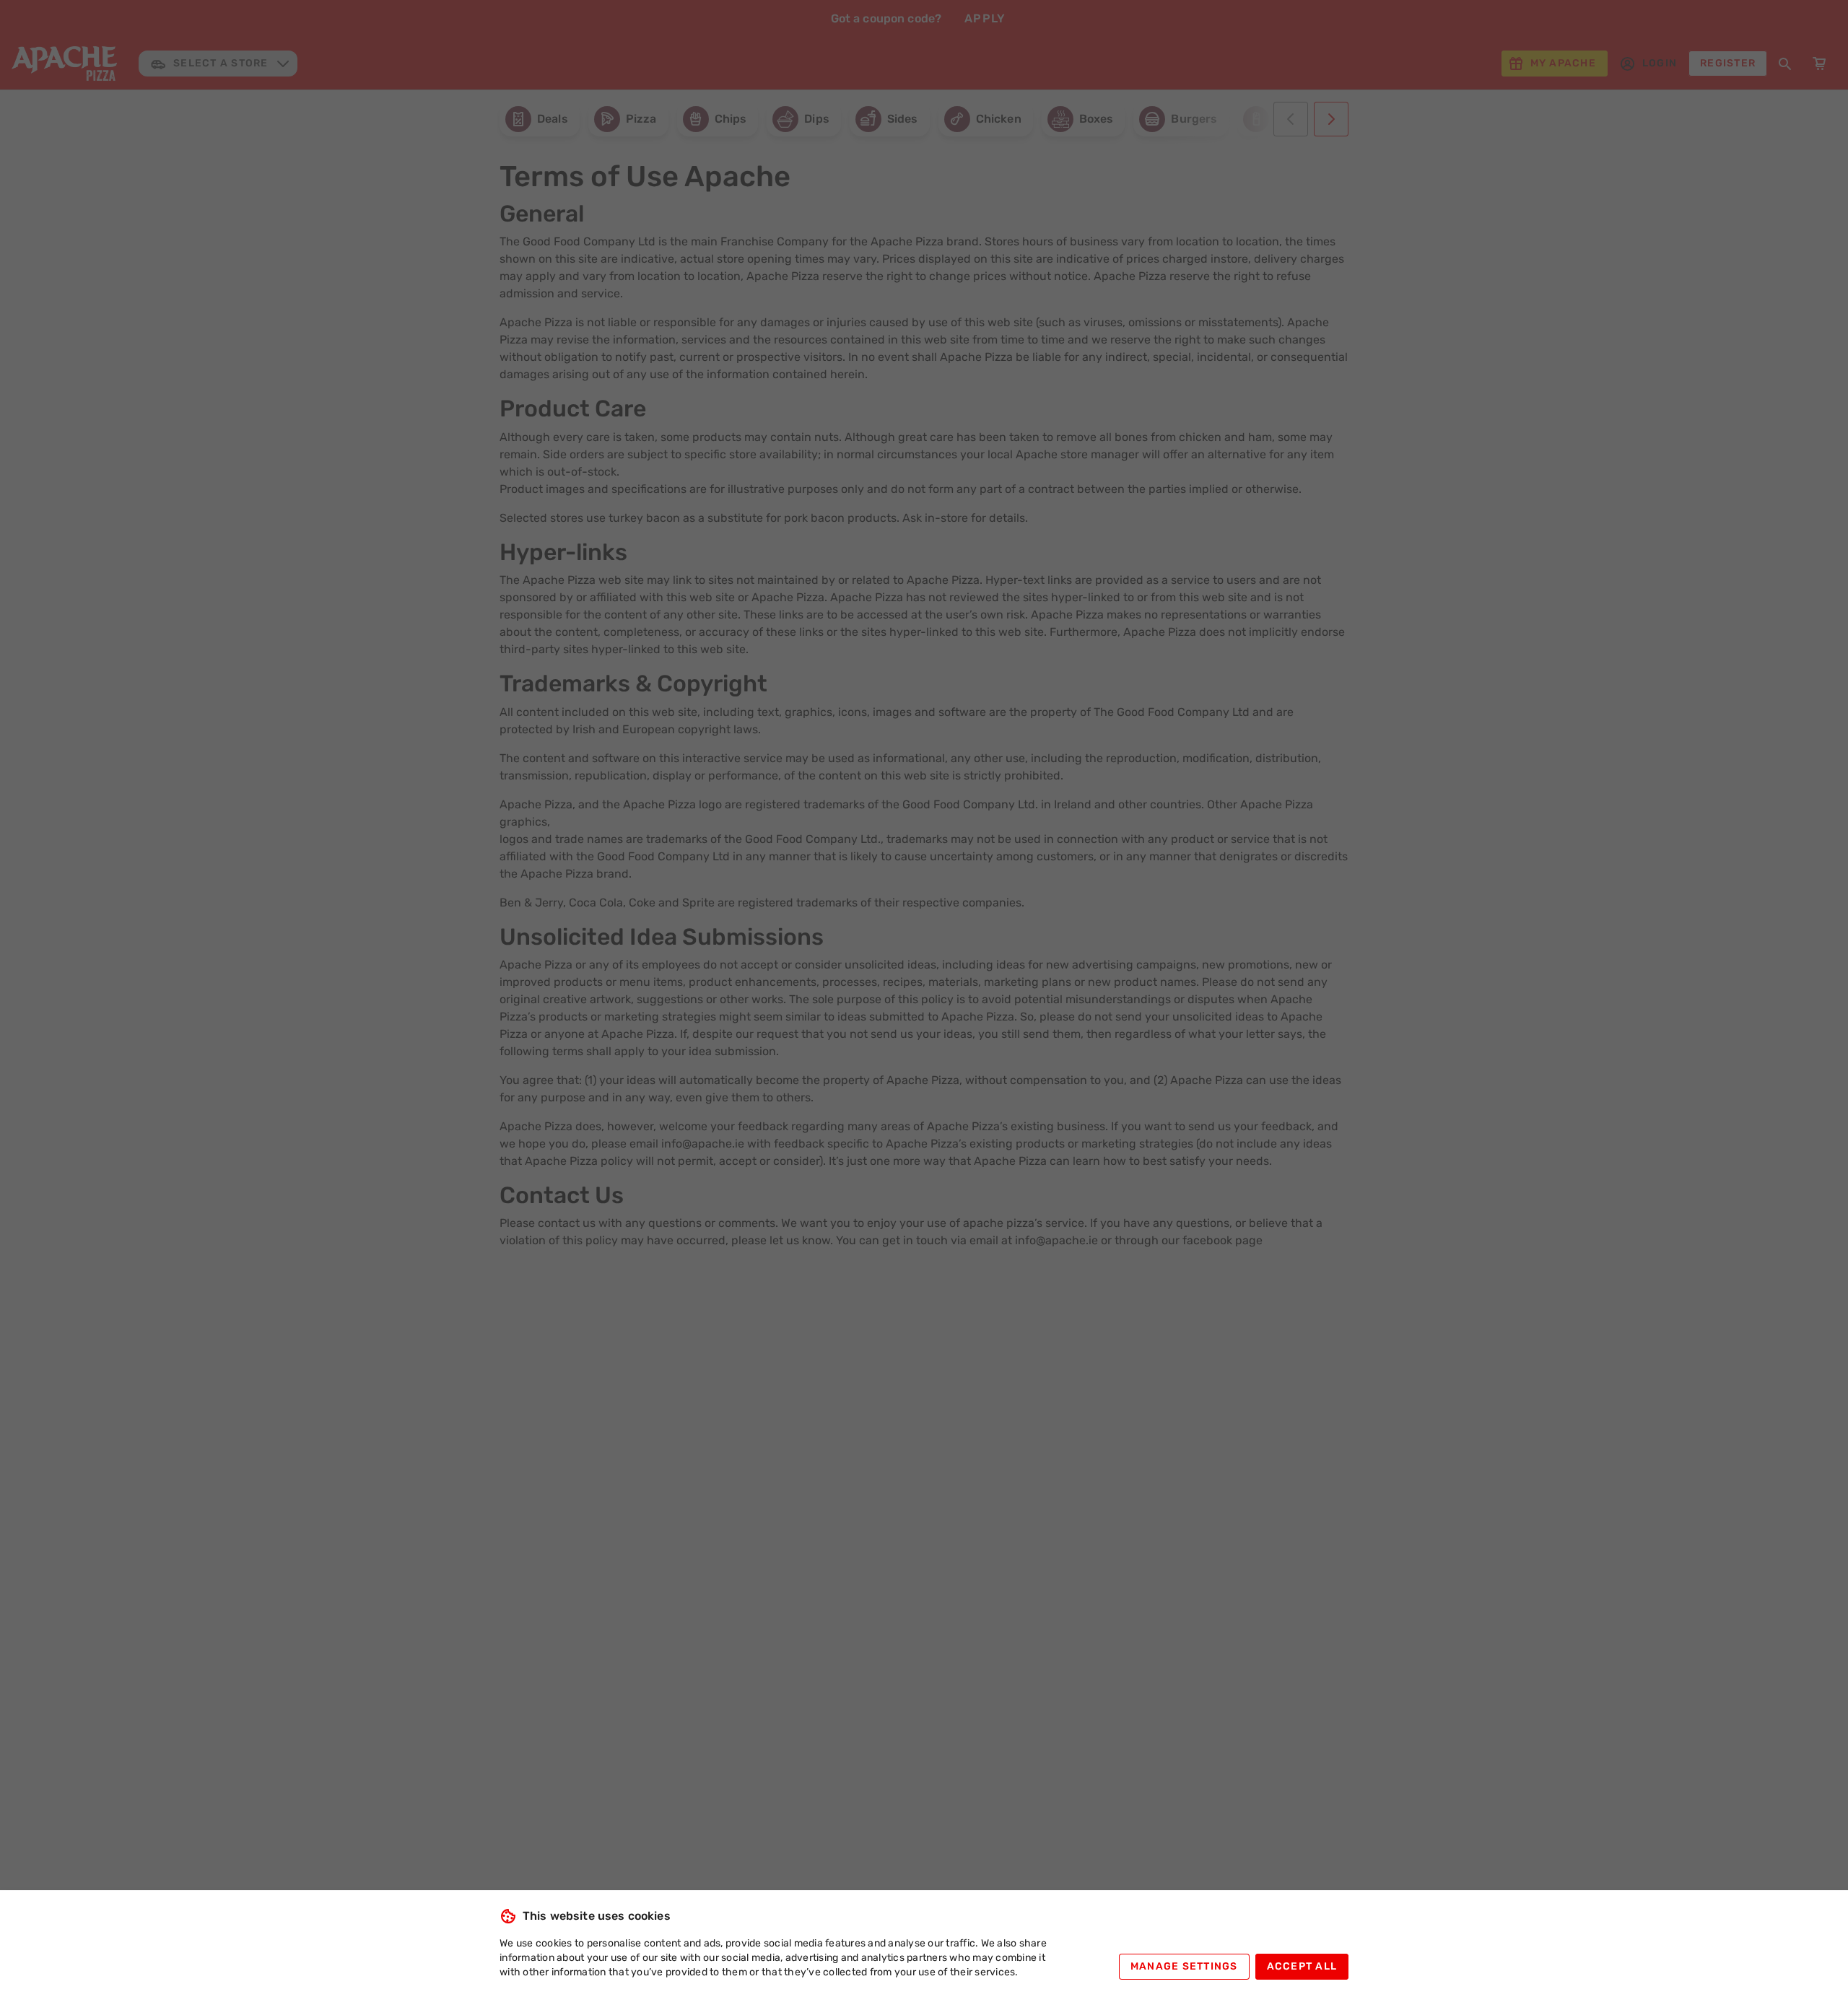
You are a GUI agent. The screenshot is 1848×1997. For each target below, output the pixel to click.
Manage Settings (1184, 1966)
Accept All (1302, 1966)
